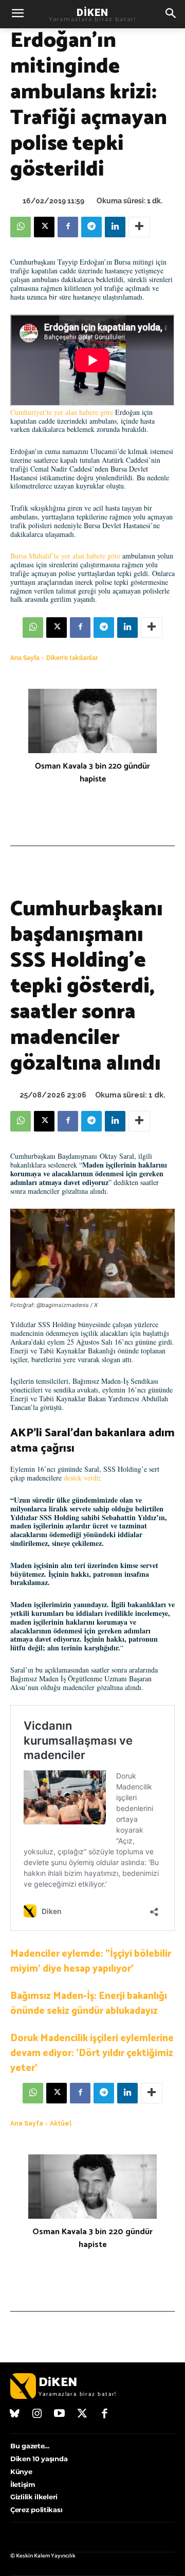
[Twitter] (82, 2414)
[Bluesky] (15, 2414)
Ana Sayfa (25, 658)
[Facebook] (68, 227)
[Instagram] (38, 2414)
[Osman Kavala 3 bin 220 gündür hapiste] (92, 721)
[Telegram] (91, 227)
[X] (44, 227)
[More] (139, 227)
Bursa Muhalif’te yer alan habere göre (65, 556)
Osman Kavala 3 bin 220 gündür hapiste (92, 773)
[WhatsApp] (21, 227)
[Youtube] (60, 2414)
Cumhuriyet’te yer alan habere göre (62, 412)
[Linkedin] (115, 227)
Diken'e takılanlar (72, 658)
